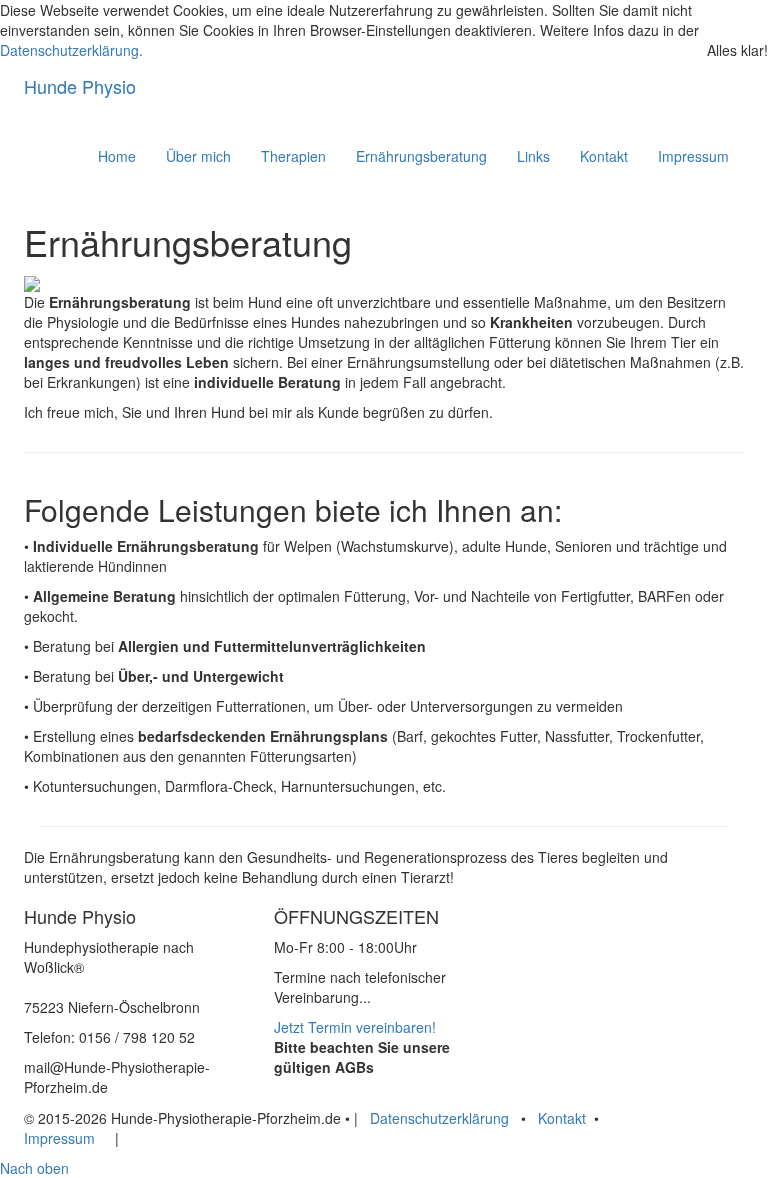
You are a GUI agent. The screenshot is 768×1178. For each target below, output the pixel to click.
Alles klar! (737, 50)
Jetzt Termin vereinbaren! (355, 1027)
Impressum (693, 156)
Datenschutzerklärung (439, 1118)
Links (533, 156)
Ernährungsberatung (421, 156)
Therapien (293, 156)
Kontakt (604, 156)
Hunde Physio (80, 86)
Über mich (198, 156)
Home (117, 156)
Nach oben (34, 1168)
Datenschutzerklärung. (71, 50)
